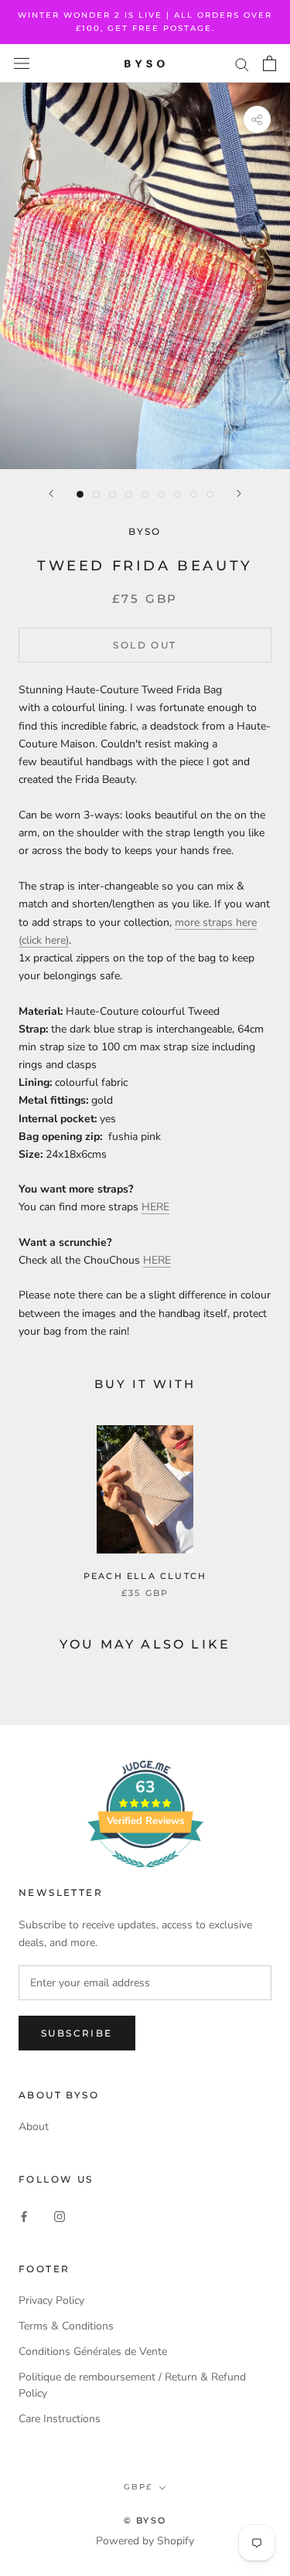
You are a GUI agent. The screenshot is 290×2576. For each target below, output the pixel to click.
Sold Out (145, 645)
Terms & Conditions (66, 2326)
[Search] (242, 64)
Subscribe (77, 2033)
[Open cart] (270, 63)
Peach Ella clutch (145, 1576)
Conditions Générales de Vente (93, 2351)
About (34, 2127)
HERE (155, 1207)
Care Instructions (60, 2419)
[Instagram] (60, 2215)
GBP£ (138, 2487)
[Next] (239, 493)
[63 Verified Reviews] (145, 1876)
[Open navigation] (22, 64)
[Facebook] (24, 2215)
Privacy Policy (51, 2300)
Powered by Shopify (145, 2541)
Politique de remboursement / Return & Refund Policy (132, 2385)
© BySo (145, 2520)
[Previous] (51, 493)
